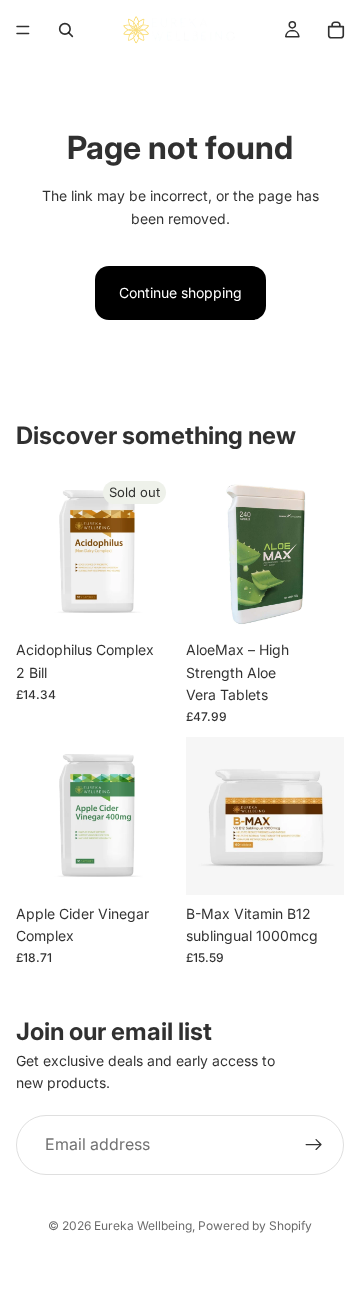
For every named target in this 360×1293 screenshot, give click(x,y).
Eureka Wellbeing (143, 1225)
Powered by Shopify (255, 1225)
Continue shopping (180, 292)
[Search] (66, 30)
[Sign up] (314, 1145)
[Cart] (336, 30)
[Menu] (23, 30)
